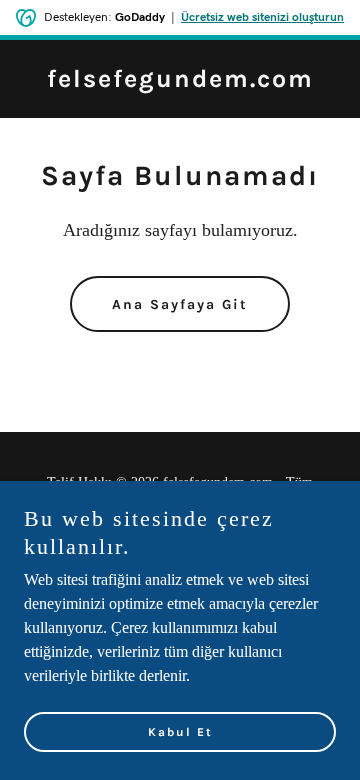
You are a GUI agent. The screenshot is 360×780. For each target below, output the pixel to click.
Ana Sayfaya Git (180, 304)
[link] (180, 81)
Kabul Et (180, 732)
